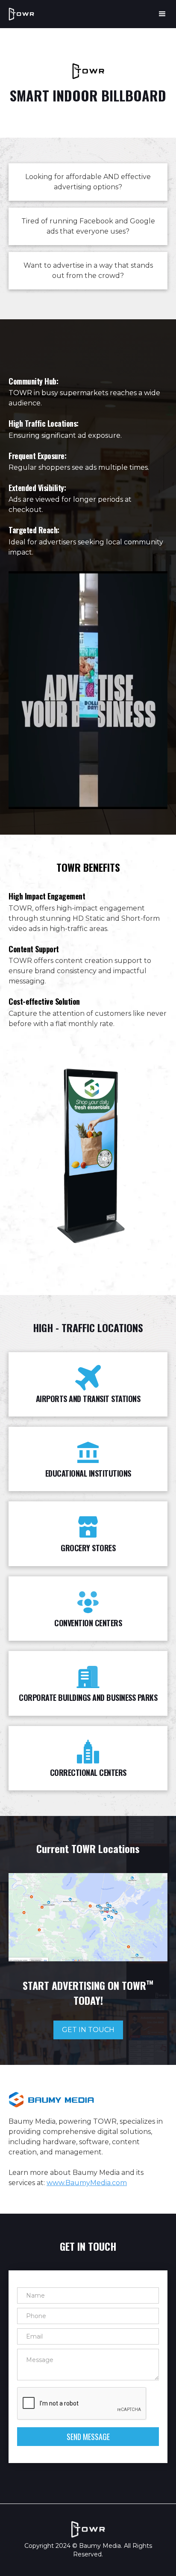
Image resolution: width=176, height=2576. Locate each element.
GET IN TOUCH (88, 2030)
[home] (21, 14)
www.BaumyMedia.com (87, 2183)
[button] (158, 14)
